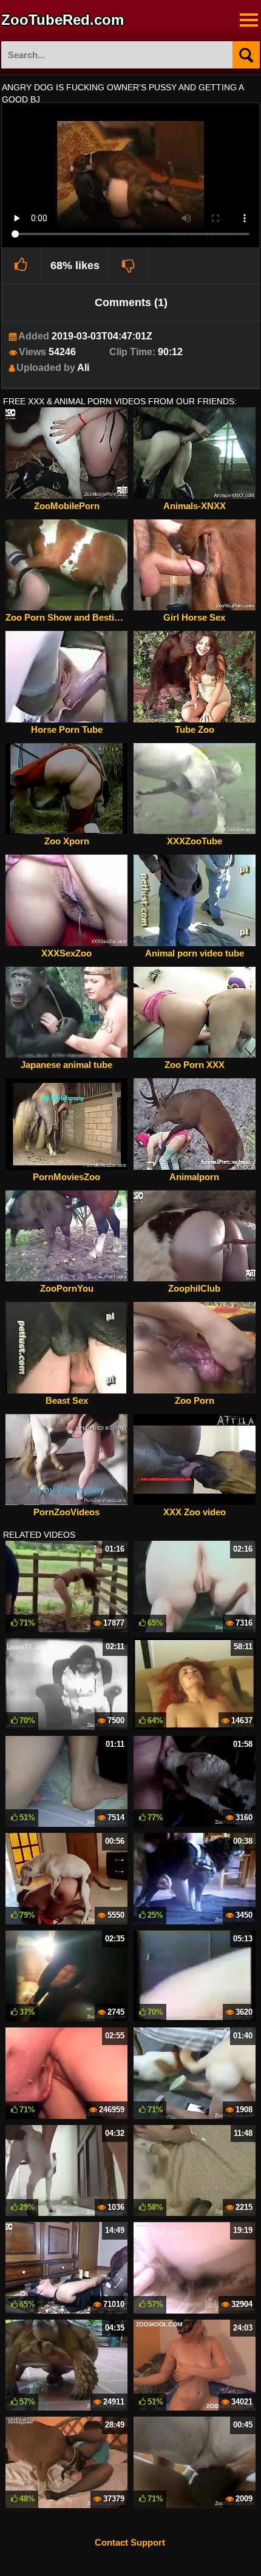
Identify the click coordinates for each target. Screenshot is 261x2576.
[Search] (246, 55)
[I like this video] (22, 265)
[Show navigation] (249, 20)
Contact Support (130, 2542)
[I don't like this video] (129, 265)
